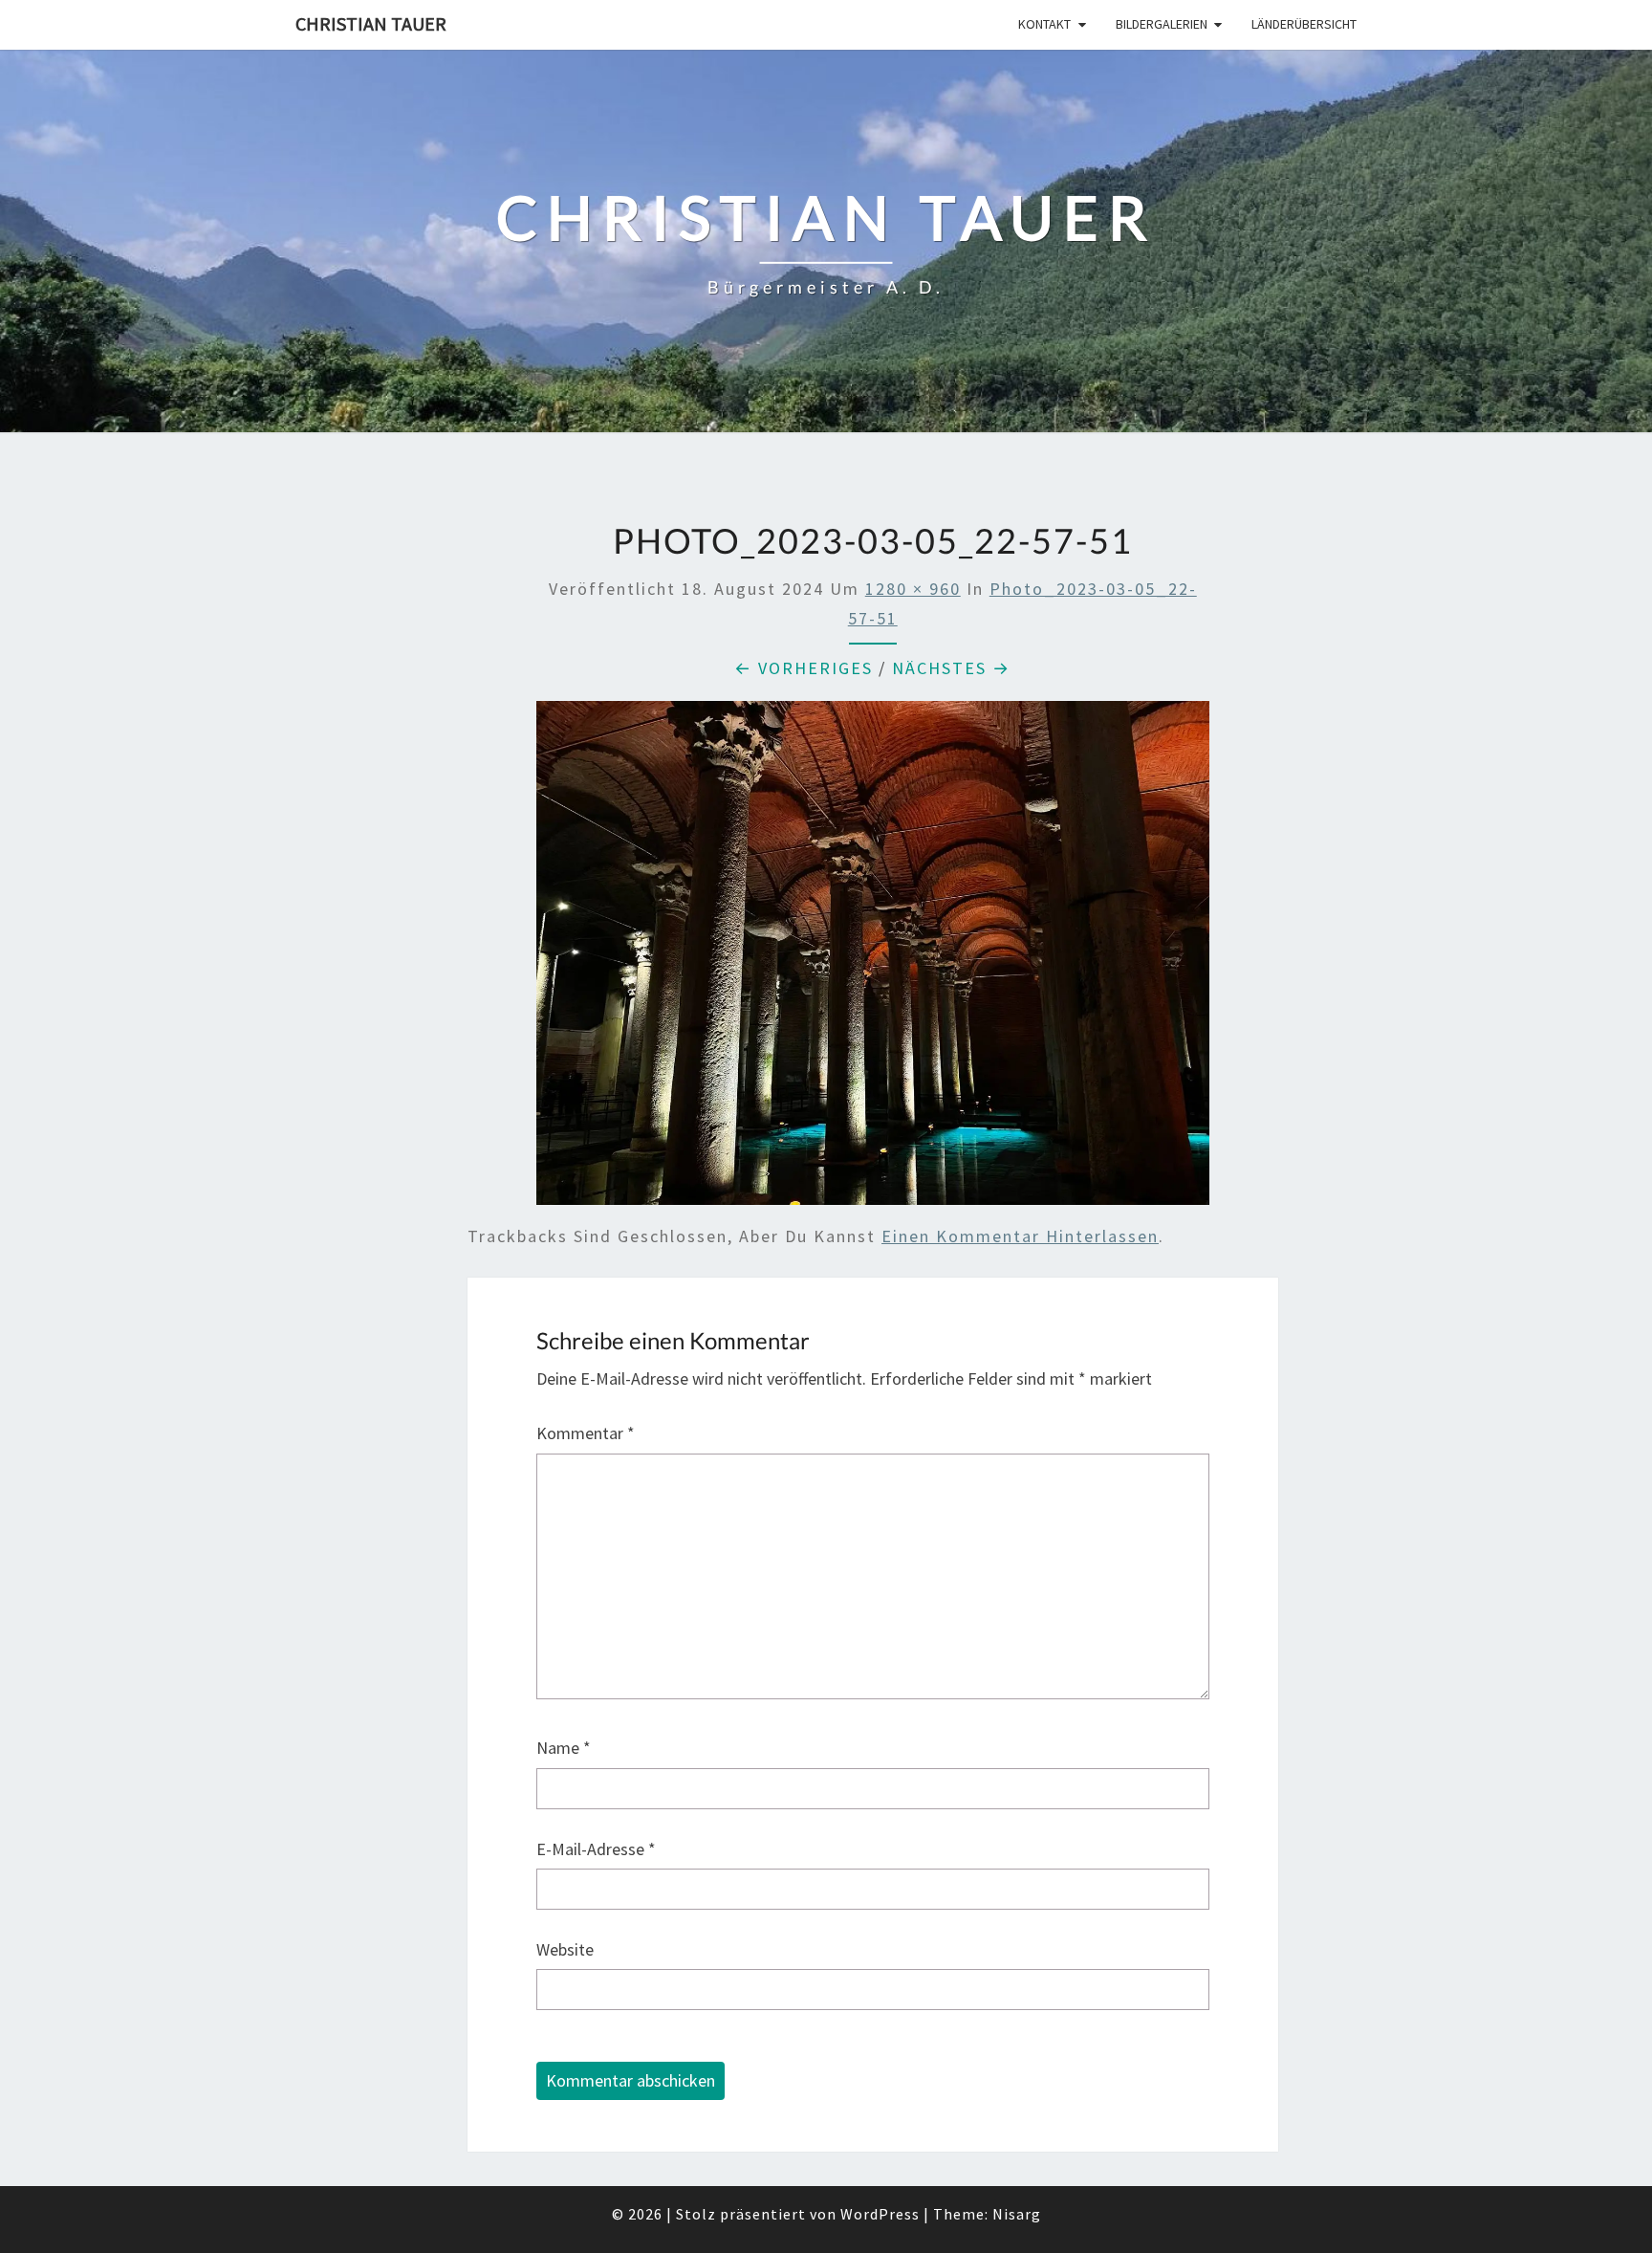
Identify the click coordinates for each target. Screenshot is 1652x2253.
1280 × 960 (913, 589)
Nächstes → (951, 668)
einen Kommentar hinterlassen (1020, 1236)
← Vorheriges (804, 668)
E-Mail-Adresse (596, 1849)
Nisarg (1017, 2214)
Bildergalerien (1162, 24)
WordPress (880, 2214)
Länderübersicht (1304, 24)
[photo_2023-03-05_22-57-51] (873, 960)
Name (564, 1748)
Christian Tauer (371, 23)
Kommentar (586, 1433)
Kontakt (1044, 24)
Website (565, 1949)
